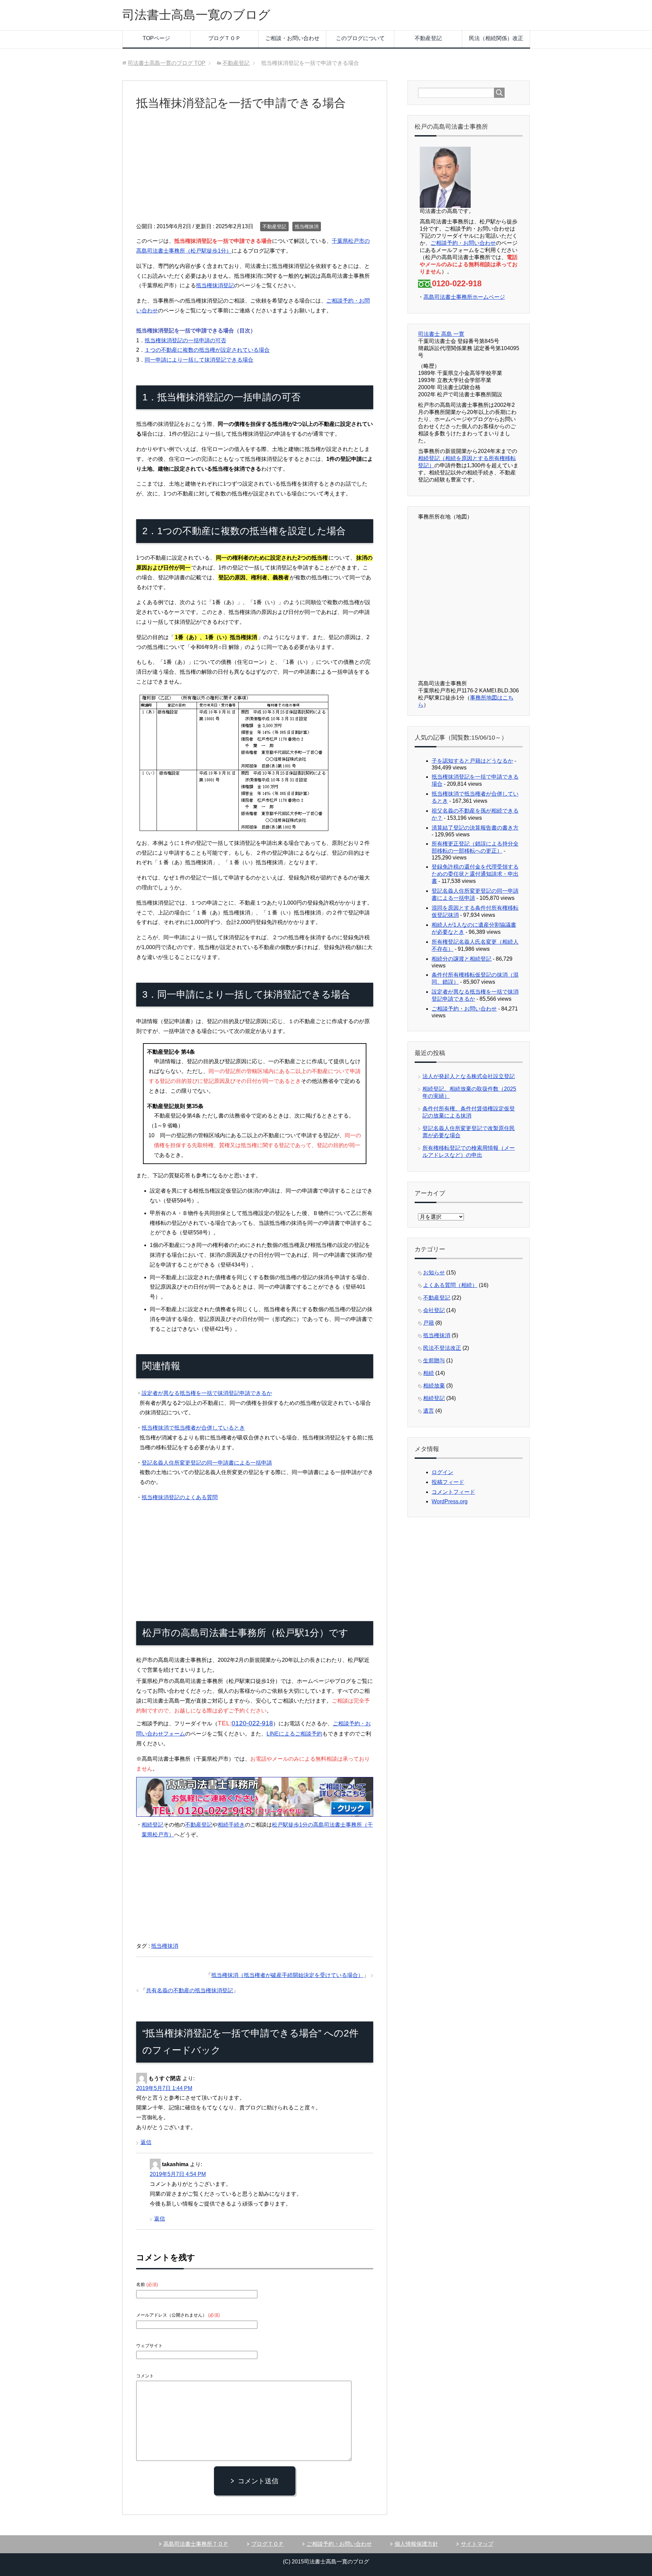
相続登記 (152, 1825)
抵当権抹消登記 (215, 285)
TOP (167, 63)
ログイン (442, 1472)
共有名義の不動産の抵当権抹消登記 (189, 1990)
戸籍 (429, 1323)
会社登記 (434, 1310)
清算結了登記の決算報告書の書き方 (475, 828)
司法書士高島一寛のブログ (196, 15)
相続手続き (231, 1825)
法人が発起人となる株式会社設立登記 (469, 1076)
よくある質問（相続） (450, 1285)
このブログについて (360, 38)
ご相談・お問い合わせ (292, 38)
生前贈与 (434, 1360)
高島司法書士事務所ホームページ (464, 297)
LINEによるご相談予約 (294, 1734)
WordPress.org (450, 1501)
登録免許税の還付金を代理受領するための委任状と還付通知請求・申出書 (475, 874)
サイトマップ (477, 2544)
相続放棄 (434, 1386)
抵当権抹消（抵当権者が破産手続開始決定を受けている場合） (287, 1975)
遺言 (429, 1411)
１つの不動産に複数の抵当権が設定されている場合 (207, 350)
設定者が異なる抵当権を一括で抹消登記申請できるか (207, 1393)
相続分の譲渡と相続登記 (461, 959)
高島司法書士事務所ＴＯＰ (196, 2544)
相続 (429, 1373)
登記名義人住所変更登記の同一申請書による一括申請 (207, 1463)
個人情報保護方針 (416, 2544)
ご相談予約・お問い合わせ (463, 243)
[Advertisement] (255, 171)
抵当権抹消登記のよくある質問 (180, 1497)
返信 (146, 2142)
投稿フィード (448, 1482)
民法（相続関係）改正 (496, 38)
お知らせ (434, 1273)
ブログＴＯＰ (224, 38)
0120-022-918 (252, 1723)
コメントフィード (453, 1492)
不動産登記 (428, 38)
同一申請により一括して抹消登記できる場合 (199, 360)
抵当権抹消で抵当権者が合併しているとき (193, 1428)
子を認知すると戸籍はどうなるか (472, 761)
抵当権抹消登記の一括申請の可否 (185, 340)
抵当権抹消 (307, 226)
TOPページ (156, 38)
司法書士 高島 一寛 (441, 334)
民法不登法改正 (442, 1348)
